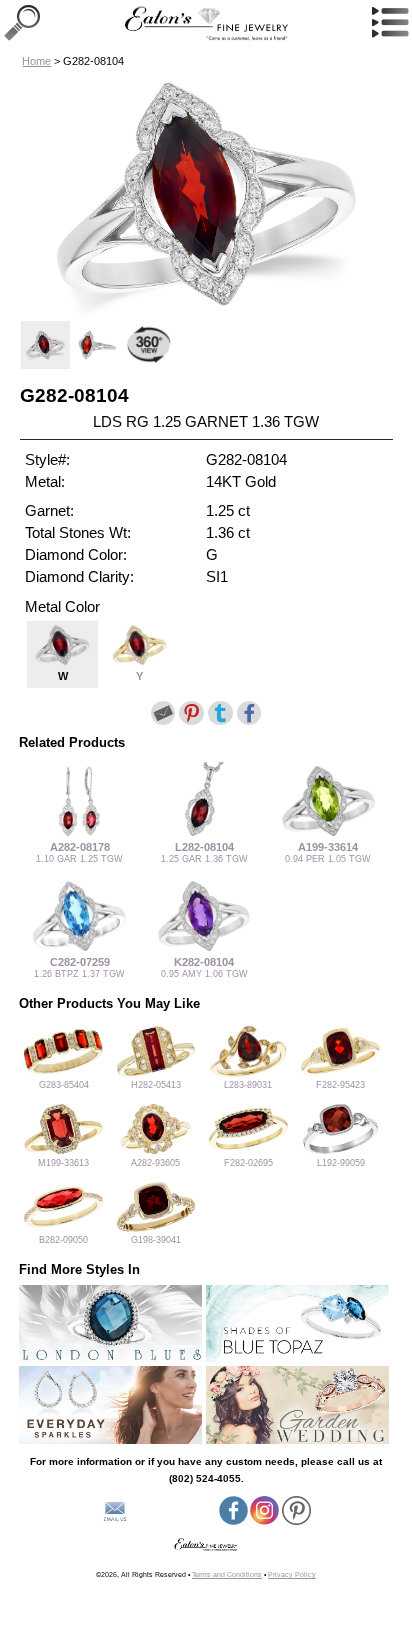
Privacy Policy (292, 1574)
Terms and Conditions (227, 1574)
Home (36, 61)
